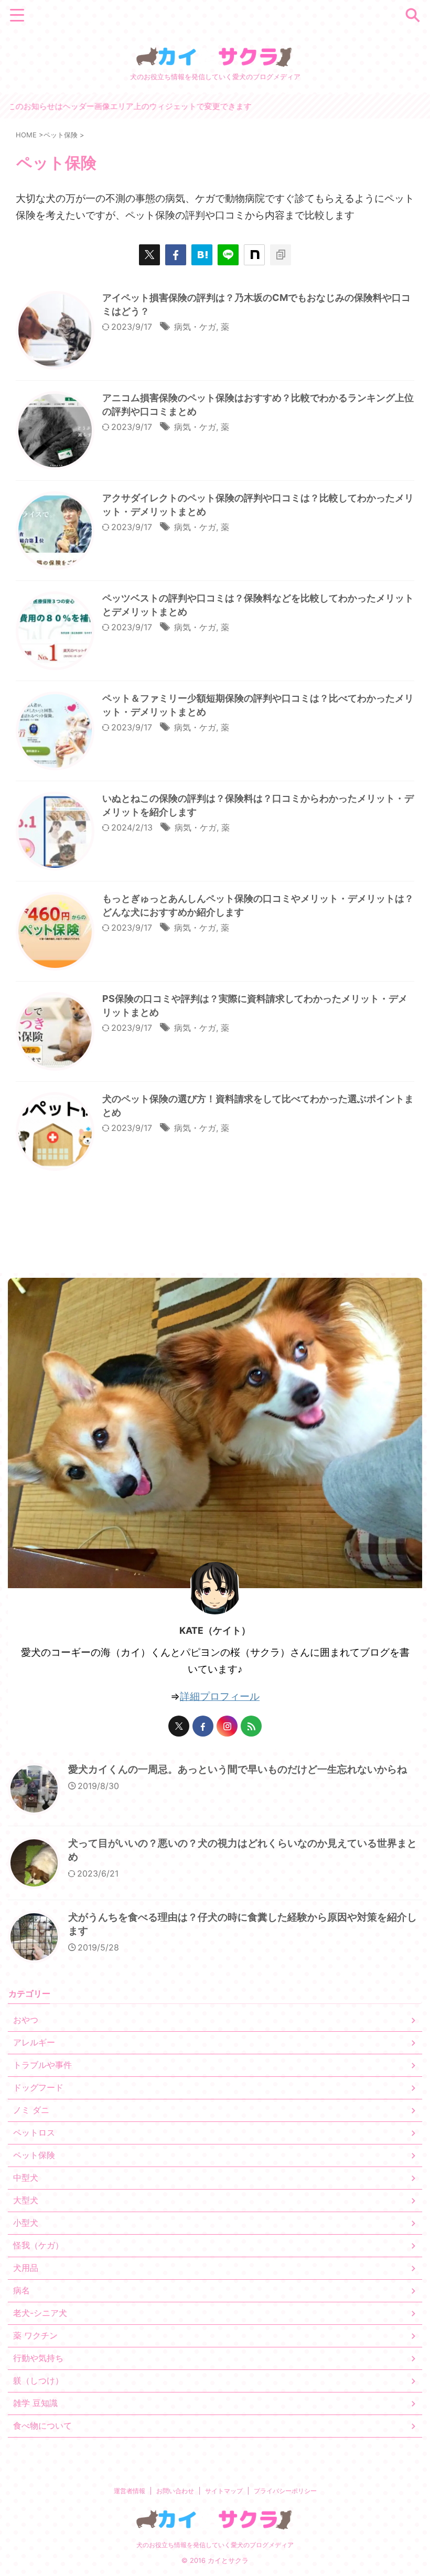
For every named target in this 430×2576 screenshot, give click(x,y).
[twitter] (149, 255)
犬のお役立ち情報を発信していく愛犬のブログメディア (215, 2545)
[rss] (251, 1726)
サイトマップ (224, 2491)
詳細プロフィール (220, 1696)
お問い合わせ (175, 2491)
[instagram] (227, 1726)
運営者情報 (130, 2491)
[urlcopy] (281, 255)
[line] (228, 255)
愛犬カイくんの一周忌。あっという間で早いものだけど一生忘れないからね (238, 1769)
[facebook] (176, 255)
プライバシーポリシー (285, 2491)
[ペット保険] (202, 255)
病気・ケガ (195, 327)
